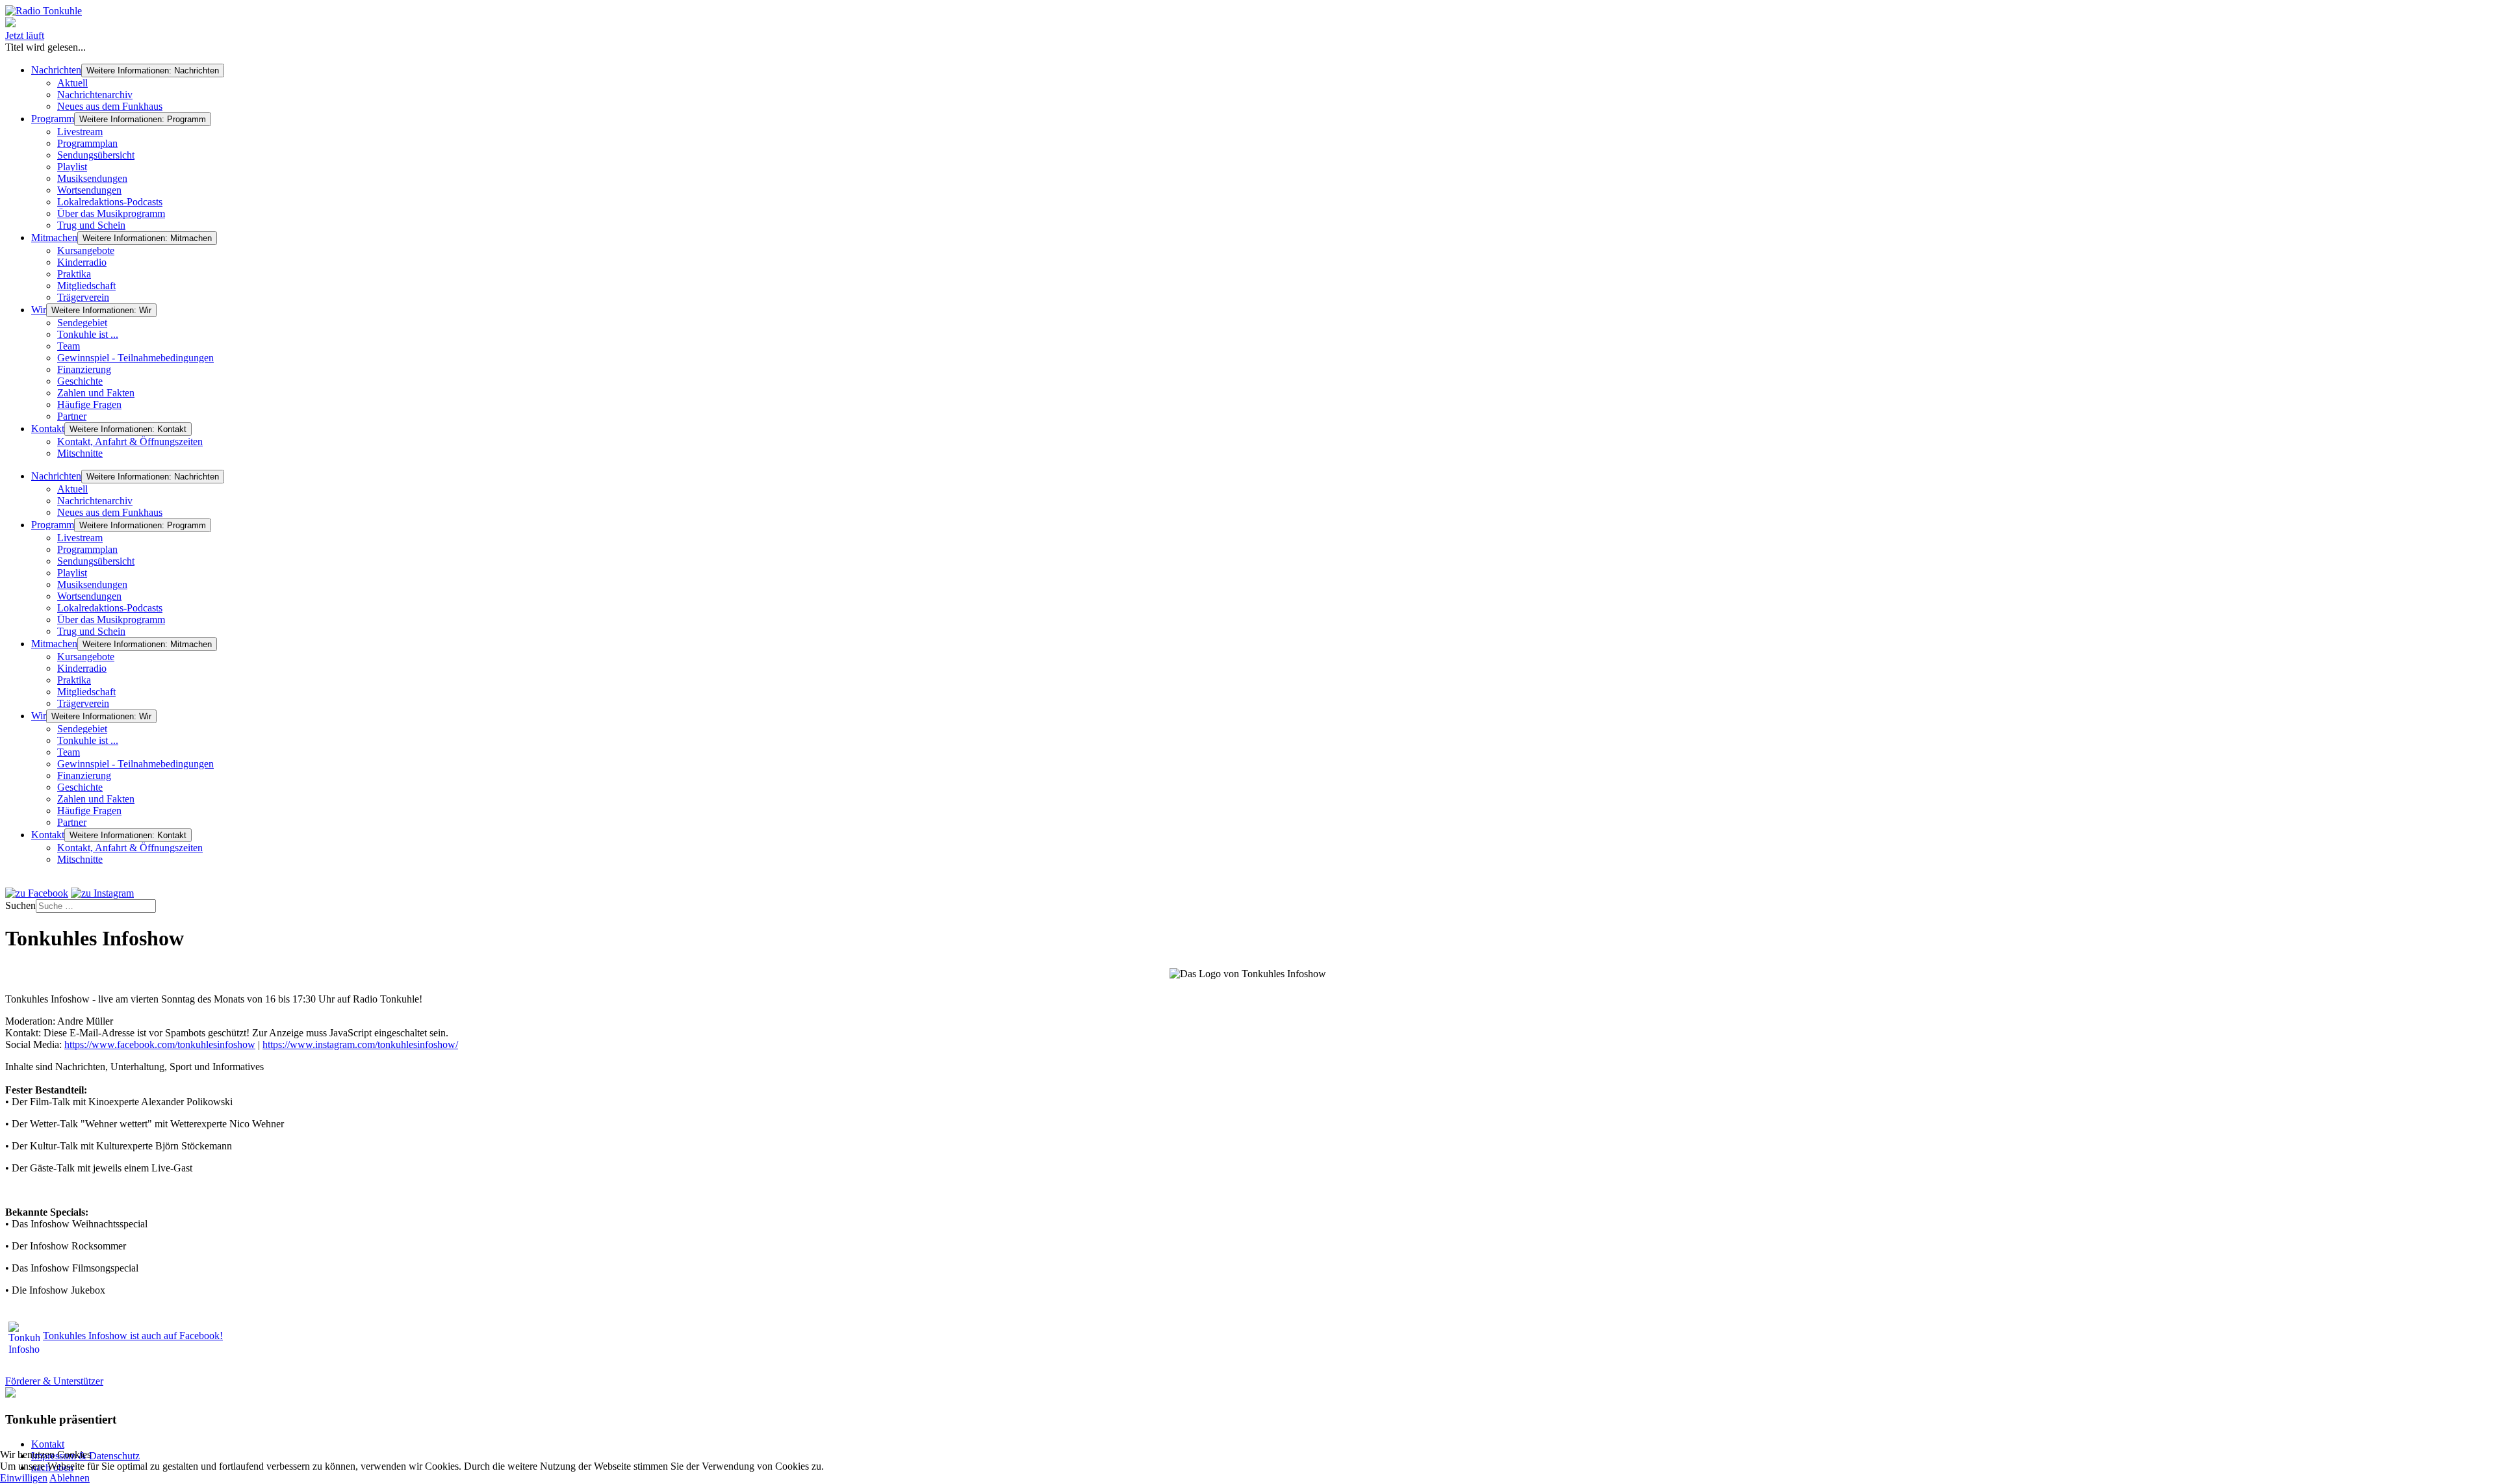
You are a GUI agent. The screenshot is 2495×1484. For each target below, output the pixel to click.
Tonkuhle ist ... (88, 334)
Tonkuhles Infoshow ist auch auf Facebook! (133, 1336)
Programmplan (87, 143)
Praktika (74, 274)
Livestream (80, 132)
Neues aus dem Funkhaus (110, 106)
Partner (72, 416)
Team (69, 346)
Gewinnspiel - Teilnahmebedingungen (135, 358)
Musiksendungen (92, 178)
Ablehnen (70, 1478)
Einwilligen (24, 1478)
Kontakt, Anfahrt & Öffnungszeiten (130, 441)
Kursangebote (86, 250)
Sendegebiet (82, 323)
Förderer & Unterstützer (54, 1381)
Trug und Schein (91, 225)
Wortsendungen (89, 190)
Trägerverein (83, 297)
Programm (53, 119)
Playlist (72, 167)
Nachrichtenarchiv (95, 95)
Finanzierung (84, 369)
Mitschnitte (80, 453)
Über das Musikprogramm (111, 213)
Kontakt (48, 429)
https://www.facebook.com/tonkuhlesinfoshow (160, 1044)
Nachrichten (56, 70)
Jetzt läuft (25, 35)
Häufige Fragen (89, 404)
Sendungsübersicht (96, 155)
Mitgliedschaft (86, 286)
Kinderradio (82, 262)
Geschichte (80, 381)
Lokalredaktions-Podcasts (110, 202)
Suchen (20, 905)
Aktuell (72, 83)
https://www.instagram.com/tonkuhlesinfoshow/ (360, 1044)
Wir (39, 310)
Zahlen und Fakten (96, 393)
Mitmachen (54, 237)
